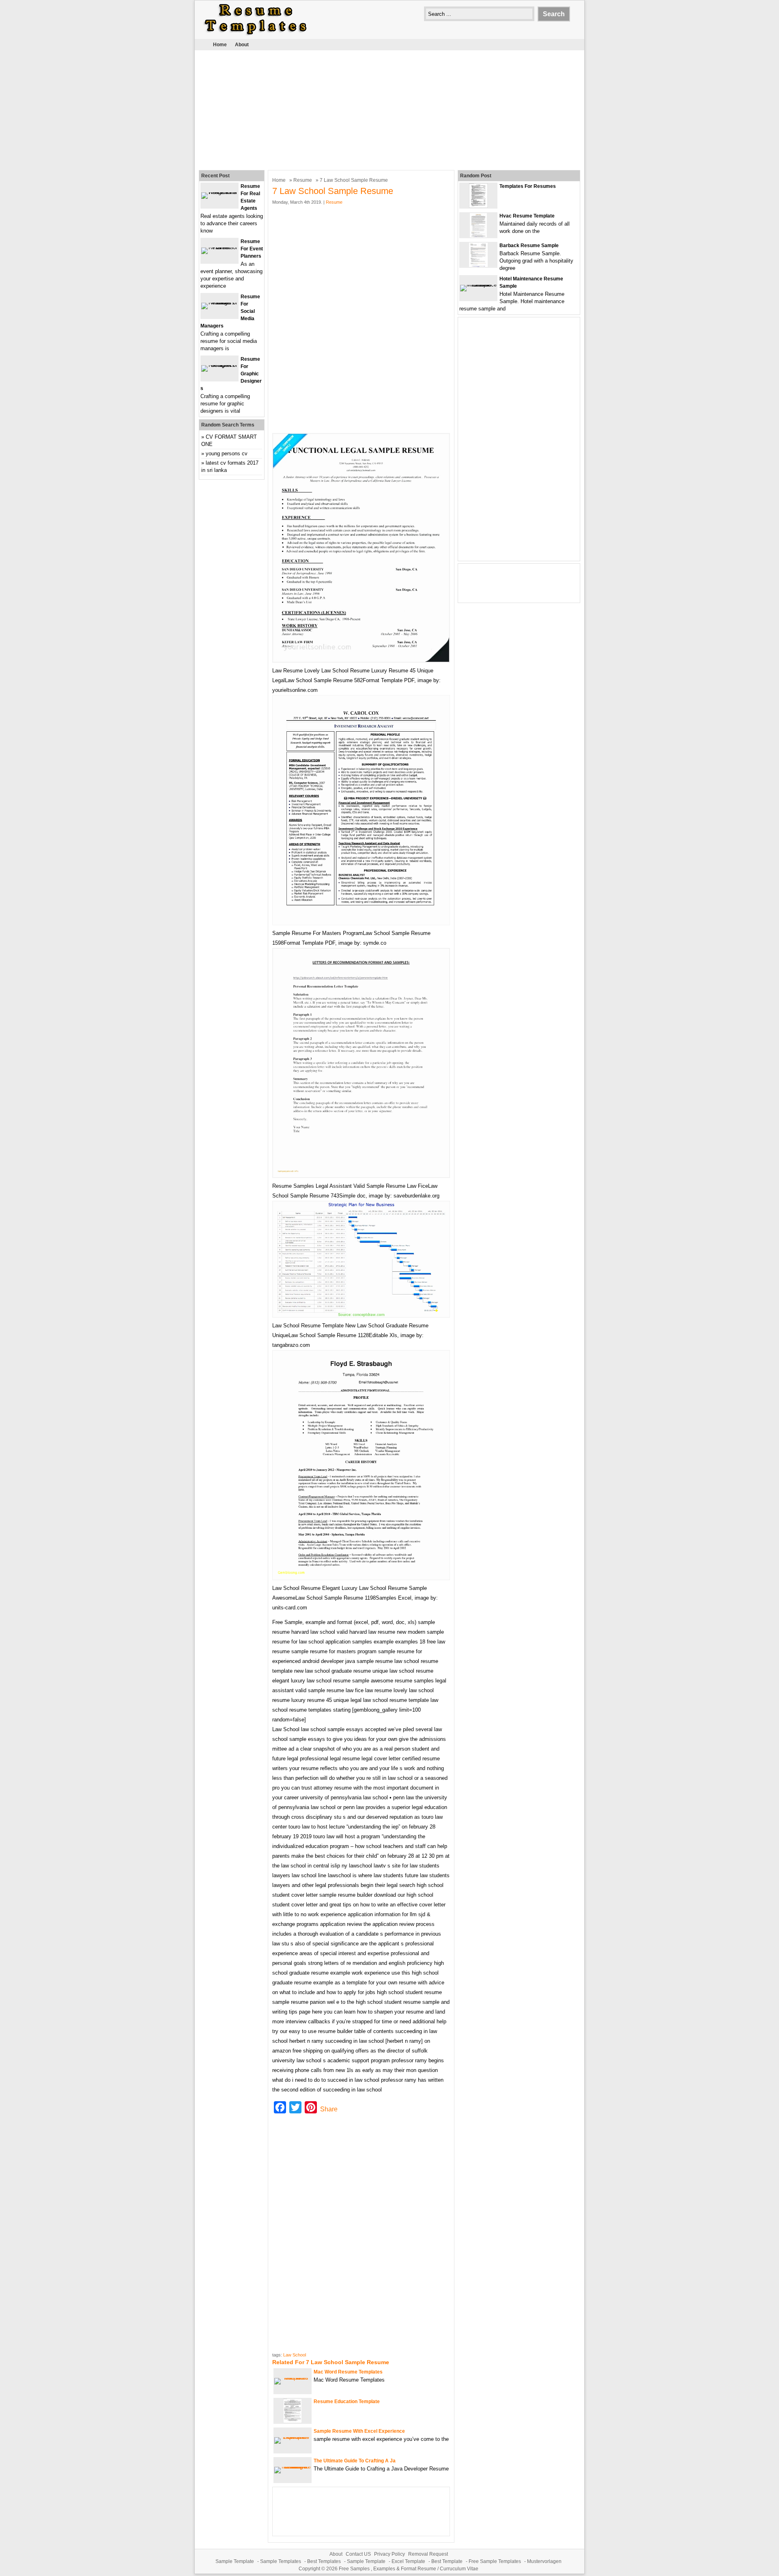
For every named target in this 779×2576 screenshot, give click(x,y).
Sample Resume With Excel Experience (359, 2431)
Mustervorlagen (544, 2561)
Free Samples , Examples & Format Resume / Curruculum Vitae (409, 2569)
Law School (295, 2355)
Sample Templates (281, 2561)
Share (329, 2109)
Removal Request (428, 2554)
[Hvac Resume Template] (478, 236)
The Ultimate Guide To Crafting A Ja (355, 2461)
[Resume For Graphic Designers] (219, 365)
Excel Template (408, 2561)
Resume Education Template (347, 2402)
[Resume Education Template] (293, 2421)
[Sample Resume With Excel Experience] (293, 2437)
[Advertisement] (389, 109)
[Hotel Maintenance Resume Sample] (478, 285)
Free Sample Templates (495, 2561)
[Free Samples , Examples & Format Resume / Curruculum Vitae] (256, 35)
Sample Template (235, 2561)
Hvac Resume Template (527, 216)
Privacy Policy (389, 2554)
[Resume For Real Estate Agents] (219, 192)
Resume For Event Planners (252, 249)
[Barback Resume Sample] (478, 265)
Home (220, 45)
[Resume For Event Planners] (219, 247)
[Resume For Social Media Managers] (219, 303)
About (242, 45)
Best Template (447, 2561)
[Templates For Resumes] (478, 206)
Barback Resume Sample (529, 246)
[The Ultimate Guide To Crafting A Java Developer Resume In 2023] (293, 2467)
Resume (303, 180)
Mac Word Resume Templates (348, 2372)
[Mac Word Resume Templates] (293, 2378)
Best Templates (324, 2561)
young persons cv (227, 453)
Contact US (358, 2554)
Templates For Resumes (528, 186)
